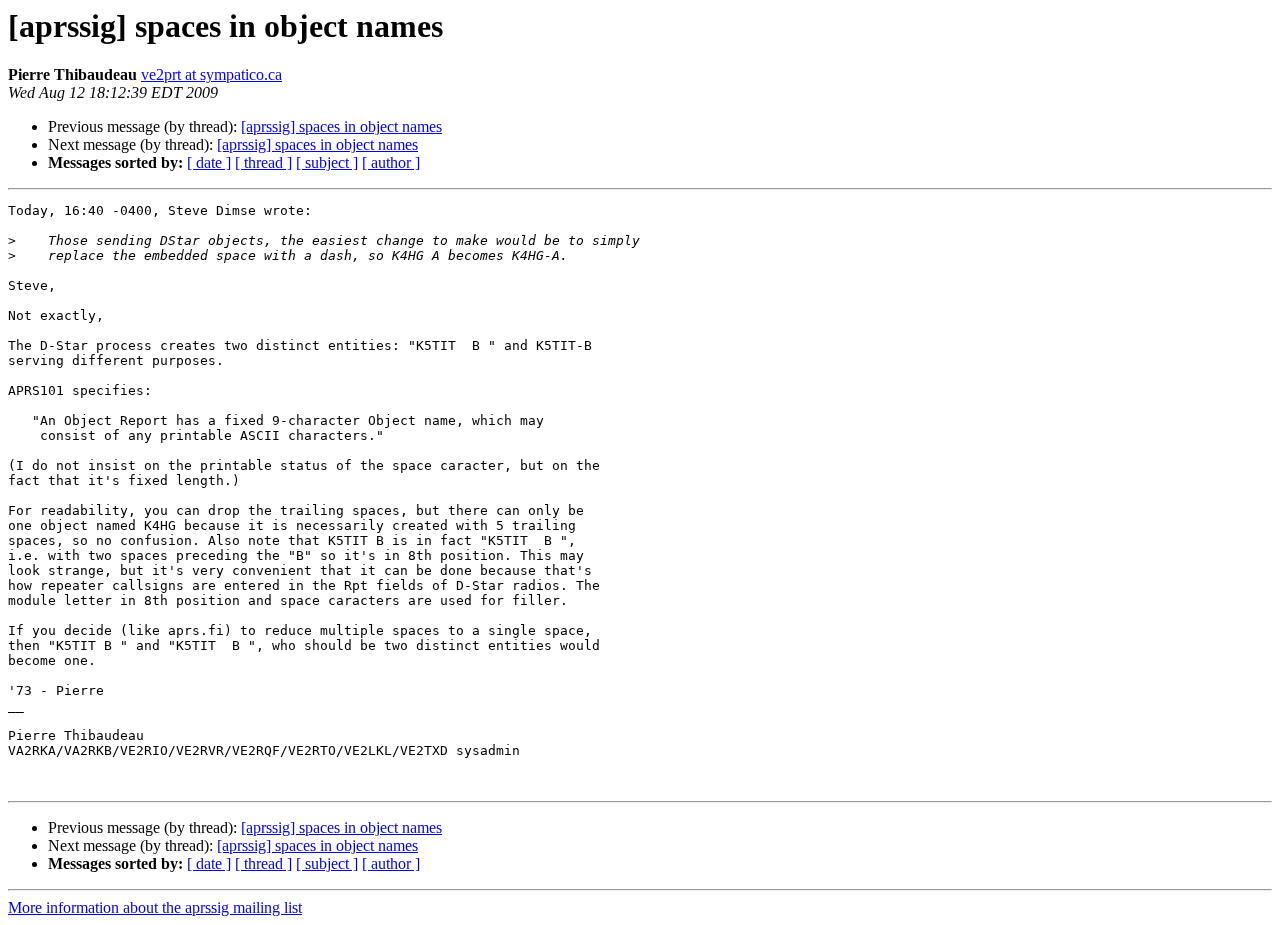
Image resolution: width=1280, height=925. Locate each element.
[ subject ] (327, 162)
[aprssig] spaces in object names (341, 126)
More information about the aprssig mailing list (155, 907)
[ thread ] (263, 162)
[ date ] (209, 162)
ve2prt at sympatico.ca (211, 74)
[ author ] (391, 162)
